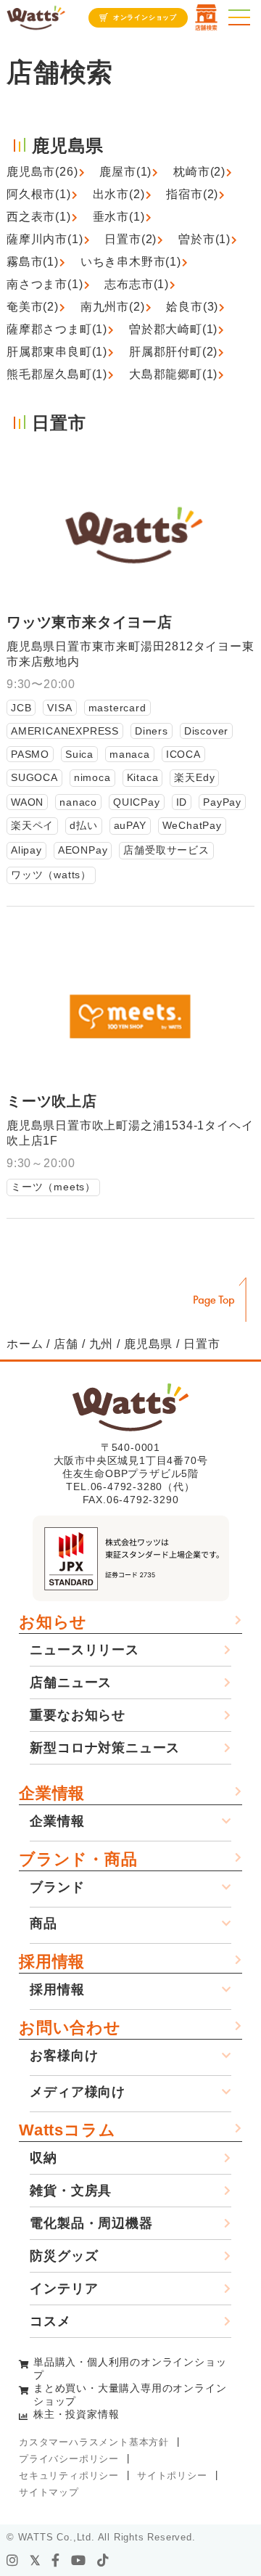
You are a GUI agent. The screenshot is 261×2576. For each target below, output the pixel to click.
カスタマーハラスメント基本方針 (94, 2442)
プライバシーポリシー (69, 2459)
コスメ (50, 2321)
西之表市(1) (39, 217)
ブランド (57, 1887)
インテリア (64, 2289)
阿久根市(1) (39, 194)
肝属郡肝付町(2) (173, 352)
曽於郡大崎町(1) (173, 329)
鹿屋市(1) (125, 172)
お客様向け (64, 2056)
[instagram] (13, 2561)
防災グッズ (64, 2256)
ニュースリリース (84, 1650)
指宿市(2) (192, 194)
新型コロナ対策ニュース (105, 1748)
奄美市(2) (33, 307)
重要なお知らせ (78, 1715)
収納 (43, 2158)
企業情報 (52, 1793)
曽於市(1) (204, 239)
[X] (36, 2561)
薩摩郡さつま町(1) (57, 329)
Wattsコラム (67, 2130)
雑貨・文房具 (71, 2191)
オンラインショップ (145, 17)
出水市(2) (119, 194)
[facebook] (56, 2561)
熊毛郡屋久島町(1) (57, 374)
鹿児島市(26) (42, 172)
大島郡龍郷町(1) (173, 374)
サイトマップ (49, 2492)
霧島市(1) (33, 262)
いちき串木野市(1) (131, 262)
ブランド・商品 (78, 1859)
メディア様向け (78, 2092)
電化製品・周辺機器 (91, 2223)
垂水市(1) (119, 217)
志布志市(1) (137, 284)
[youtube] (79, 2561)
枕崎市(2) (199, 172)
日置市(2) (130, 239)
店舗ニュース (71, 1682)
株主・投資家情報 (76, 2414)
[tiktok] (103, 2561)
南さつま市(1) (45, 284)
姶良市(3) (192, 307)
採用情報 (52, 1962)
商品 (43, 1923)
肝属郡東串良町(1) (57, 352)
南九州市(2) (113, 307)
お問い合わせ (70, 2028)
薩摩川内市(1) (45, 239)
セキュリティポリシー (69, 2475)
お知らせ (53, 1622)
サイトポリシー (172, 2475)
